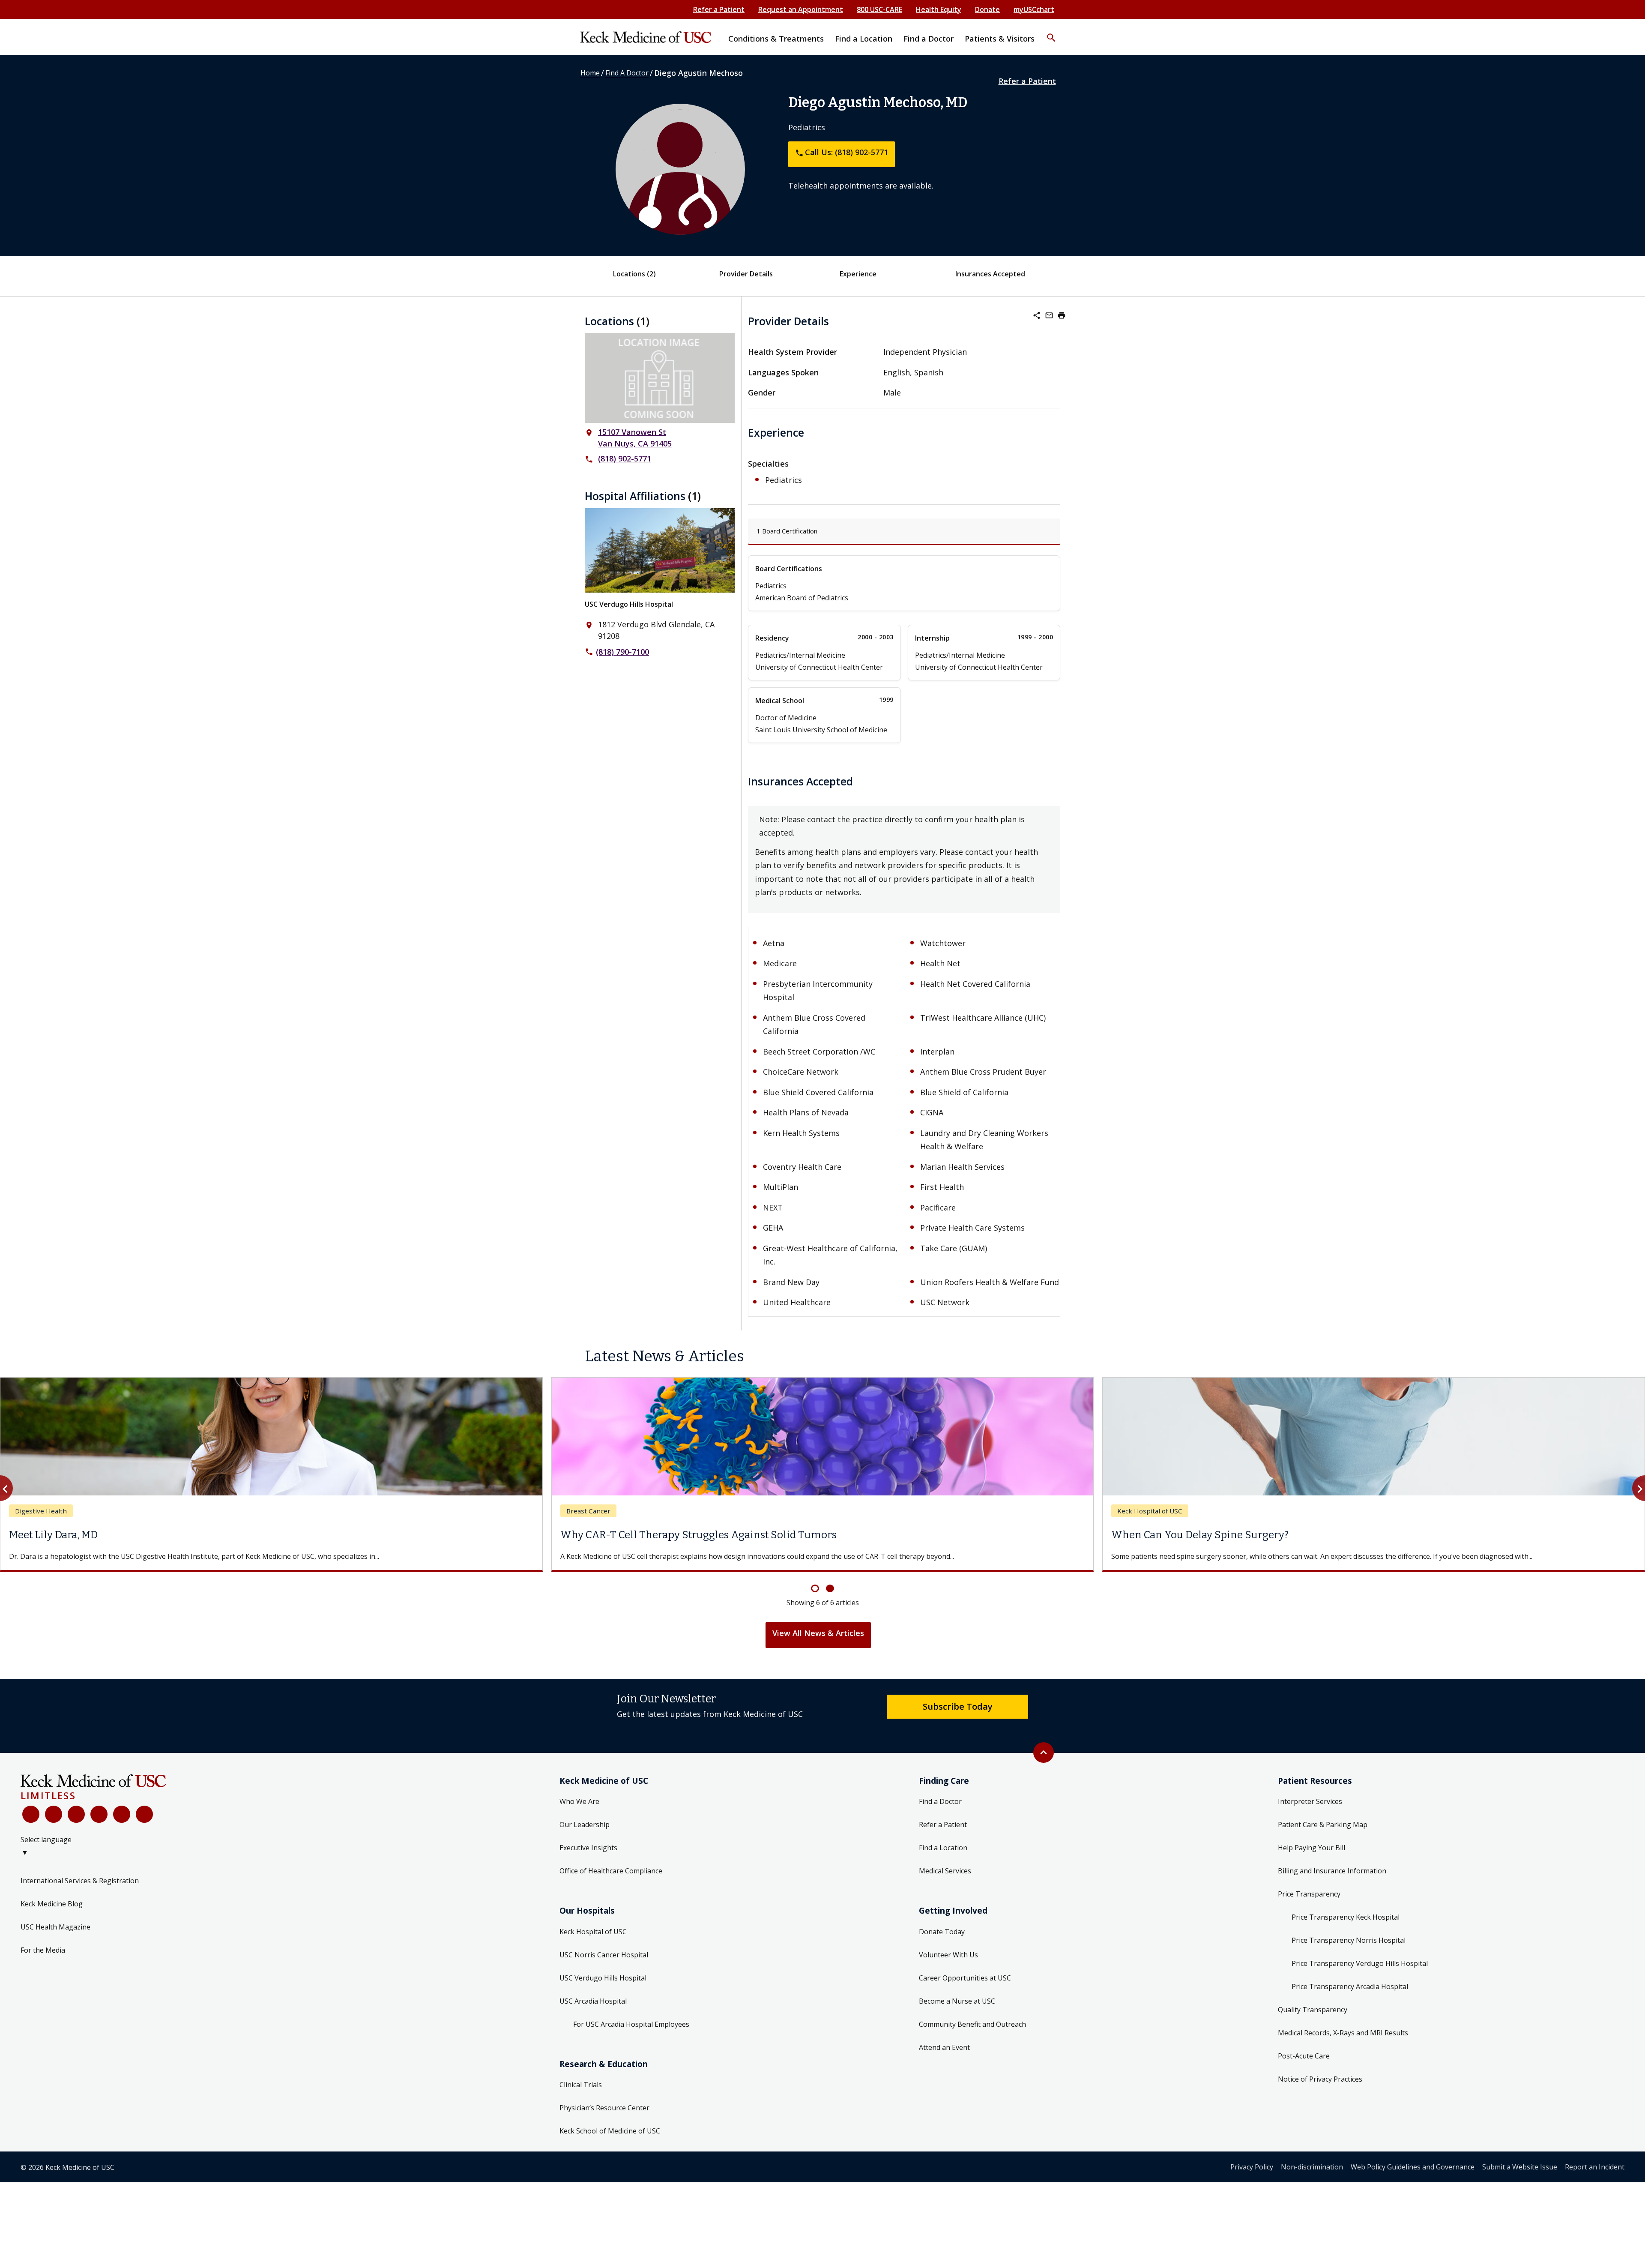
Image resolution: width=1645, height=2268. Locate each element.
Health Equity (939, 9)
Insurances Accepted (990, 274)
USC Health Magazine (55, 1937)
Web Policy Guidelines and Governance (1413, 2177)
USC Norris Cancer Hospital (604, 1965)
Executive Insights (588, 1858)
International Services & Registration (80, 1891)
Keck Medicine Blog (52, 1914)
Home (590, 73)
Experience (858, 274)
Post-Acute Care (1304, 2066)
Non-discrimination (1312, 2177)
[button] (1051, 32)
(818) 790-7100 (622, 652)
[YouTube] (76, 1825)
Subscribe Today (958, 1717)
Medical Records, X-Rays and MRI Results (1343, 2043)
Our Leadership (585, 1835)
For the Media (43, 1960)
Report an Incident (1595, 2177)
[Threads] (144, 1825)
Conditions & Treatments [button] (776, 39)
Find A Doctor (627, 73)
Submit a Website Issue (1520, 2177)
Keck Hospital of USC (593, 1942)
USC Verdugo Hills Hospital (629, 604)
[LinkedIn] (99, 1825)
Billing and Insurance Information (1332, 1881)
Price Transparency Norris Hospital (1349, 1950)
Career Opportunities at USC (965, 1988)
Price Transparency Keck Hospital (1346, 1927)
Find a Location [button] (864, 39)
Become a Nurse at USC (957, 2011)
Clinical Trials (581, 2095)
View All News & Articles (818, 1643)
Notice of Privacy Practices (1320, 2089)
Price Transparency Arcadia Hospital (1350, 1997)
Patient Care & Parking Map (1323, 1835)
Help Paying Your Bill (1312, 1858)
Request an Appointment (801, 9)
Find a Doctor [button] (929, 39)
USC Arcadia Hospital (593, 2011)
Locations (634, 274)
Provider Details (746, 274)
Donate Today (942, 1942)
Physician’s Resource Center (604, 2118)
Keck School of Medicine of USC (610, 2141)
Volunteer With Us (948, 1965)
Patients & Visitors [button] (1000, 39)
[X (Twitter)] (54, 1825)
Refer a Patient (719, 9)
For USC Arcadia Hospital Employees (631, 2034)
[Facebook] (31, 1825)
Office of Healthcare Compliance (611, 1881)
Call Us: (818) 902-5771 (842, 152)
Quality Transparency (1313, 2020)
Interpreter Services (1310, 1812)
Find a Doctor (940, 1812)
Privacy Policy (1252, 2177)
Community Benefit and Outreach (972, 2034)
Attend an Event (944, 2058)
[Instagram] (122, 1825)
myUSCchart (1034, 9)
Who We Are (579, 1812)
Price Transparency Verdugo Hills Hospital (1360, 1974)
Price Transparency (1309, 1904)
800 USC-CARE (879, 9)
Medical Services (945, 1881)
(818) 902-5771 (625, 458)
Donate (987, 9)
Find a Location (943, 1858)
